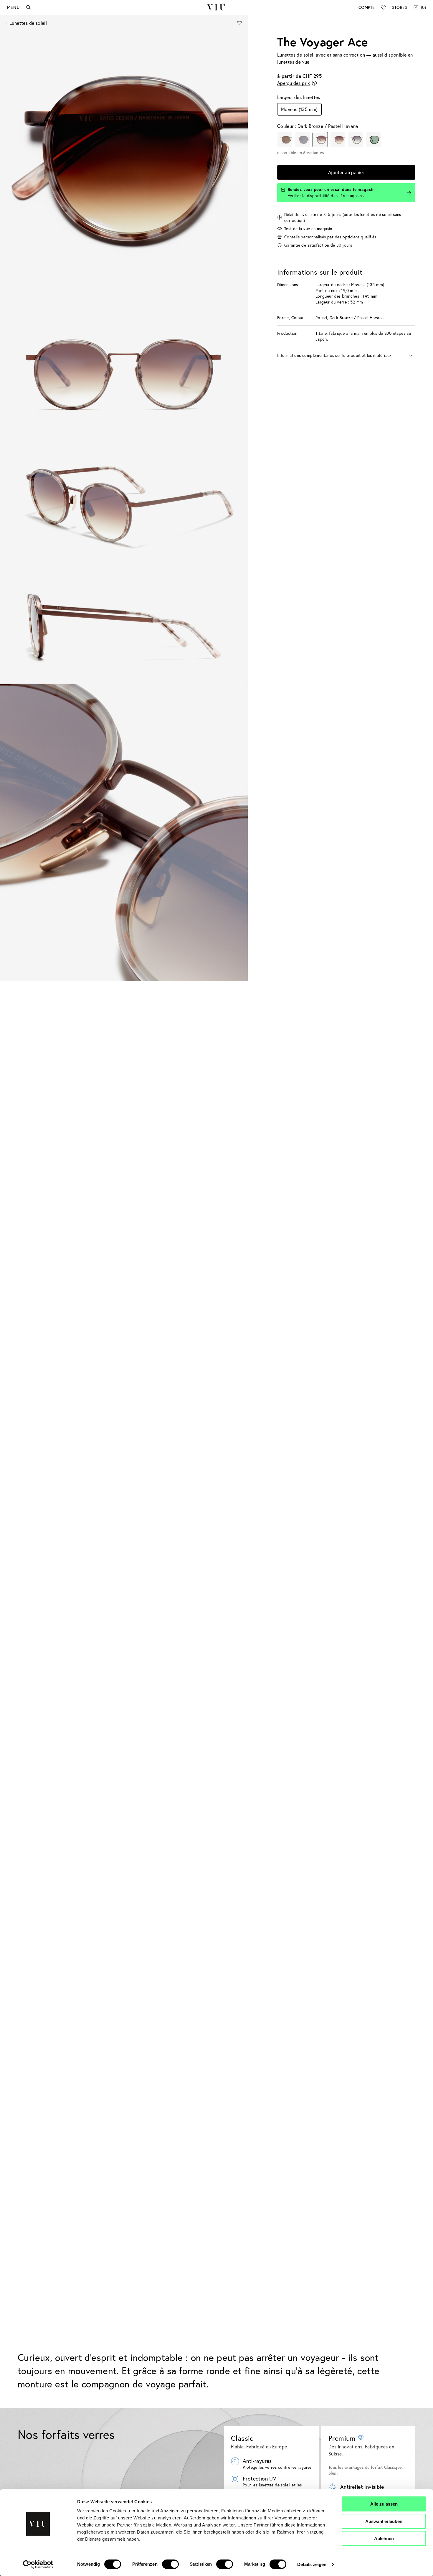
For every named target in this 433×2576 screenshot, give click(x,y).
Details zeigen (312, 2564)
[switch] (170, 2564)
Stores (399, 7)
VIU (216, 7)
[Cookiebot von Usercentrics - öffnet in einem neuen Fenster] (38, 2565)
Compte (367, 7)
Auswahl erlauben (384, 2521)
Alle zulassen (384, 2504)
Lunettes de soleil (28, 23)
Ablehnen (384, 2538)
